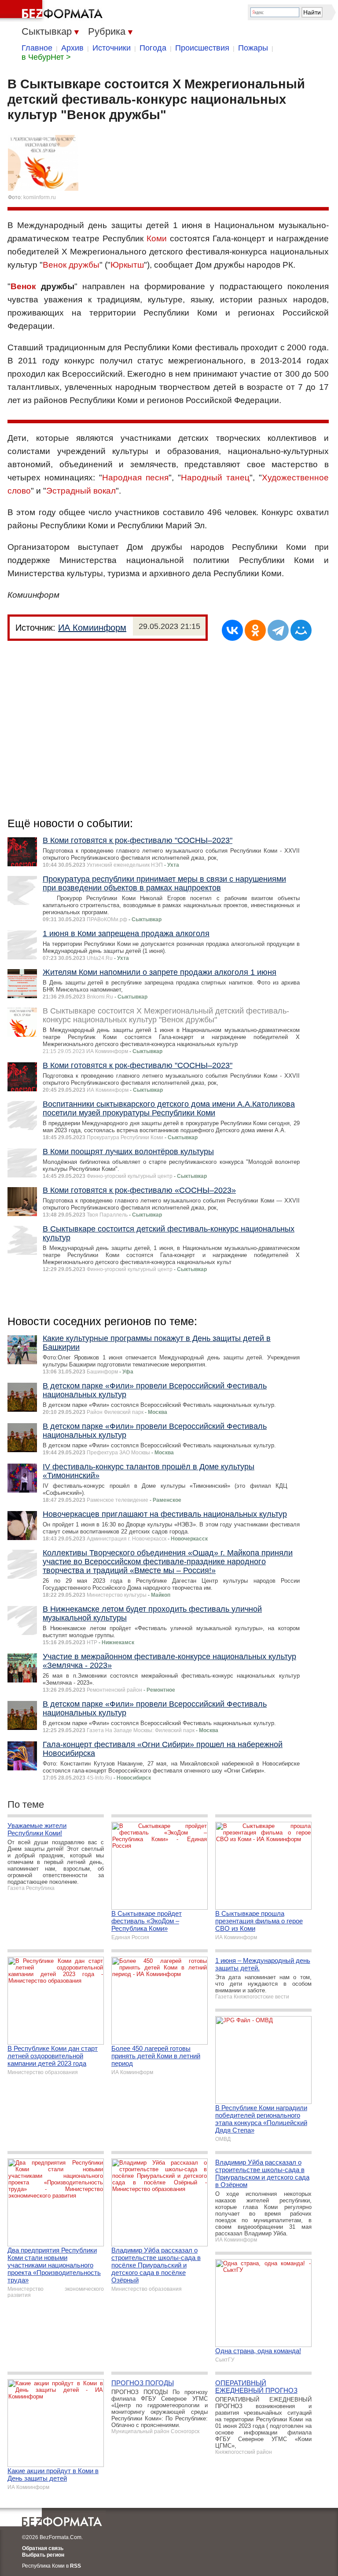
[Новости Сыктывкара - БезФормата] (53, 11)
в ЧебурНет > (46, 57)
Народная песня (135, 478)
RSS (75, 2566)
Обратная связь (43, 2548)
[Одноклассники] (255, 630)
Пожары (253, 48)
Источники (112, 48)
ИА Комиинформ (92, 628)
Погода (153, 48)
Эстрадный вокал (81, 491)
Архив (72, 48)
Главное (37, 48)
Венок (23, 286)
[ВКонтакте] (232, 630)
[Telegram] (278, 630)
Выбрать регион (43, 2555)
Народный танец (215, 478)
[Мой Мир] (301, 630)
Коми (157, 238)
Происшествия (202, 48)
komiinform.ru (40, 197)
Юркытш (127, 265)
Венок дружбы (71, 265)
